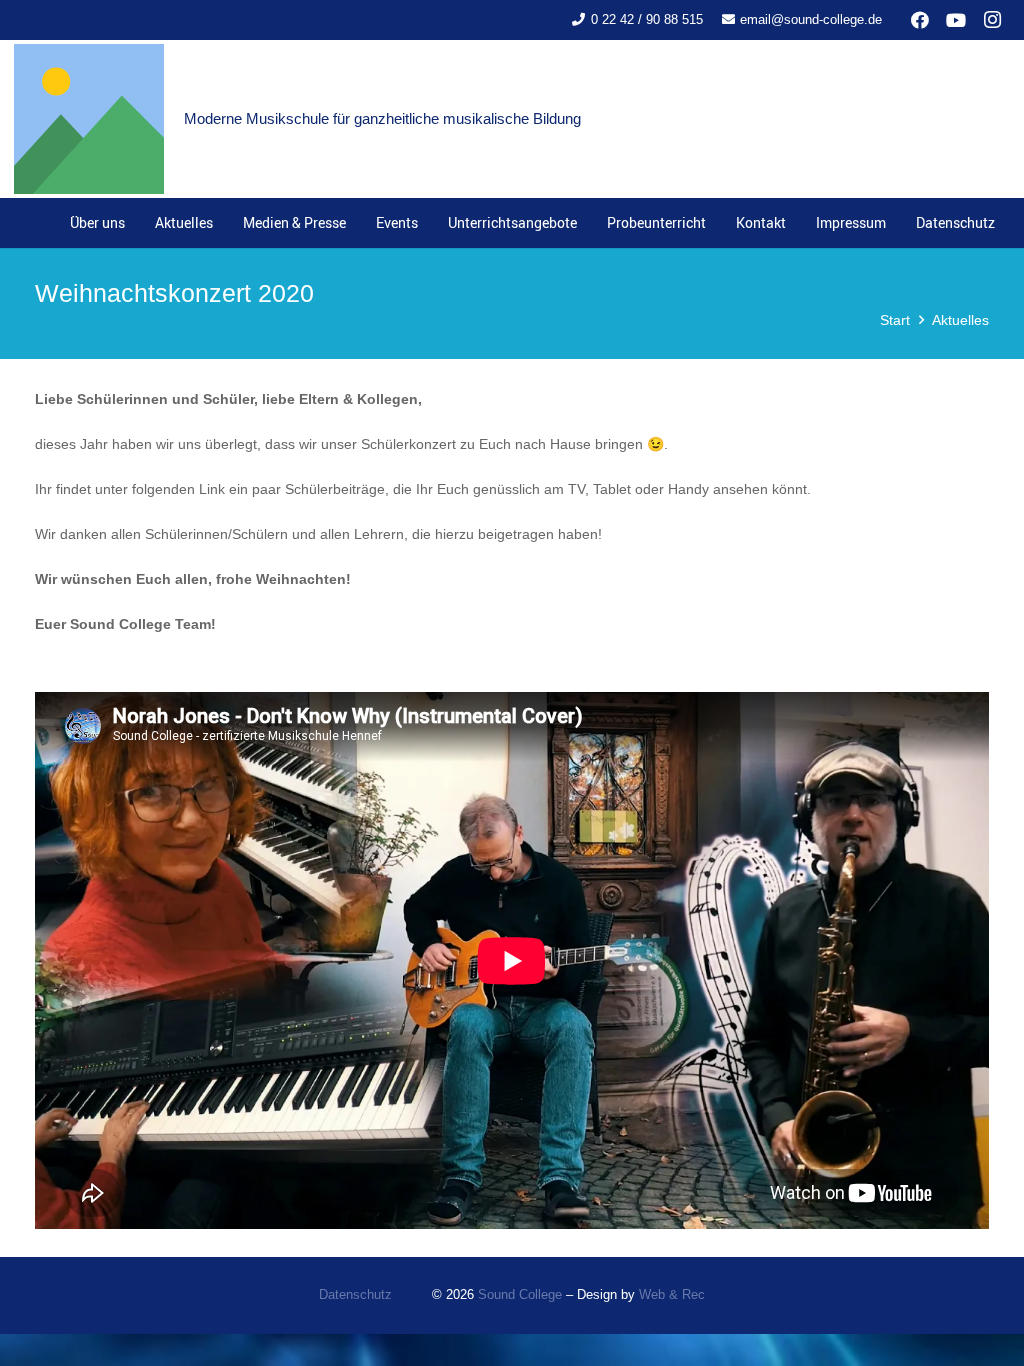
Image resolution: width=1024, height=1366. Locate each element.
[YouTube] (956, 20)
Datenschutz (355, 1295)
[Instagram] (992, 20)
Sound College (520, 1295)
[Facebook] (920, 20)
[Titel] (89, 119)
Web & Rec (672, 1295)
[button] (354, 223)
